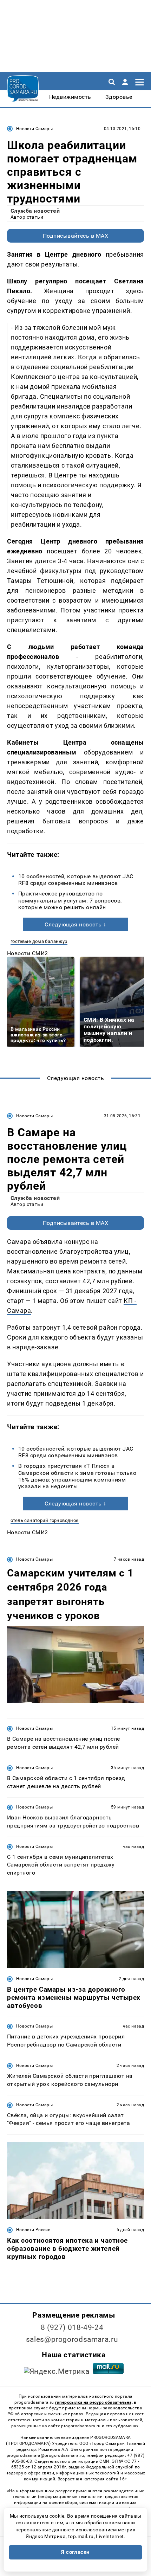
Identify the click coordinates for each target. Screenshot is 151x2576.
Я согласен (75, 2552)
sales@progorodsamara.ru (72, 2339)
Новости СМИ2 (28, 953)
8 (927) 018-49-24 (72, 2327)
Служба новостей (35, 211)
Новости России (33, 2230)
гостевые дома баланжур (39, 941)
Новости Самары (34, 129)
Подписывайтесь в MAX (76, 236)
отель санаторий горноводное (45, 1520)
